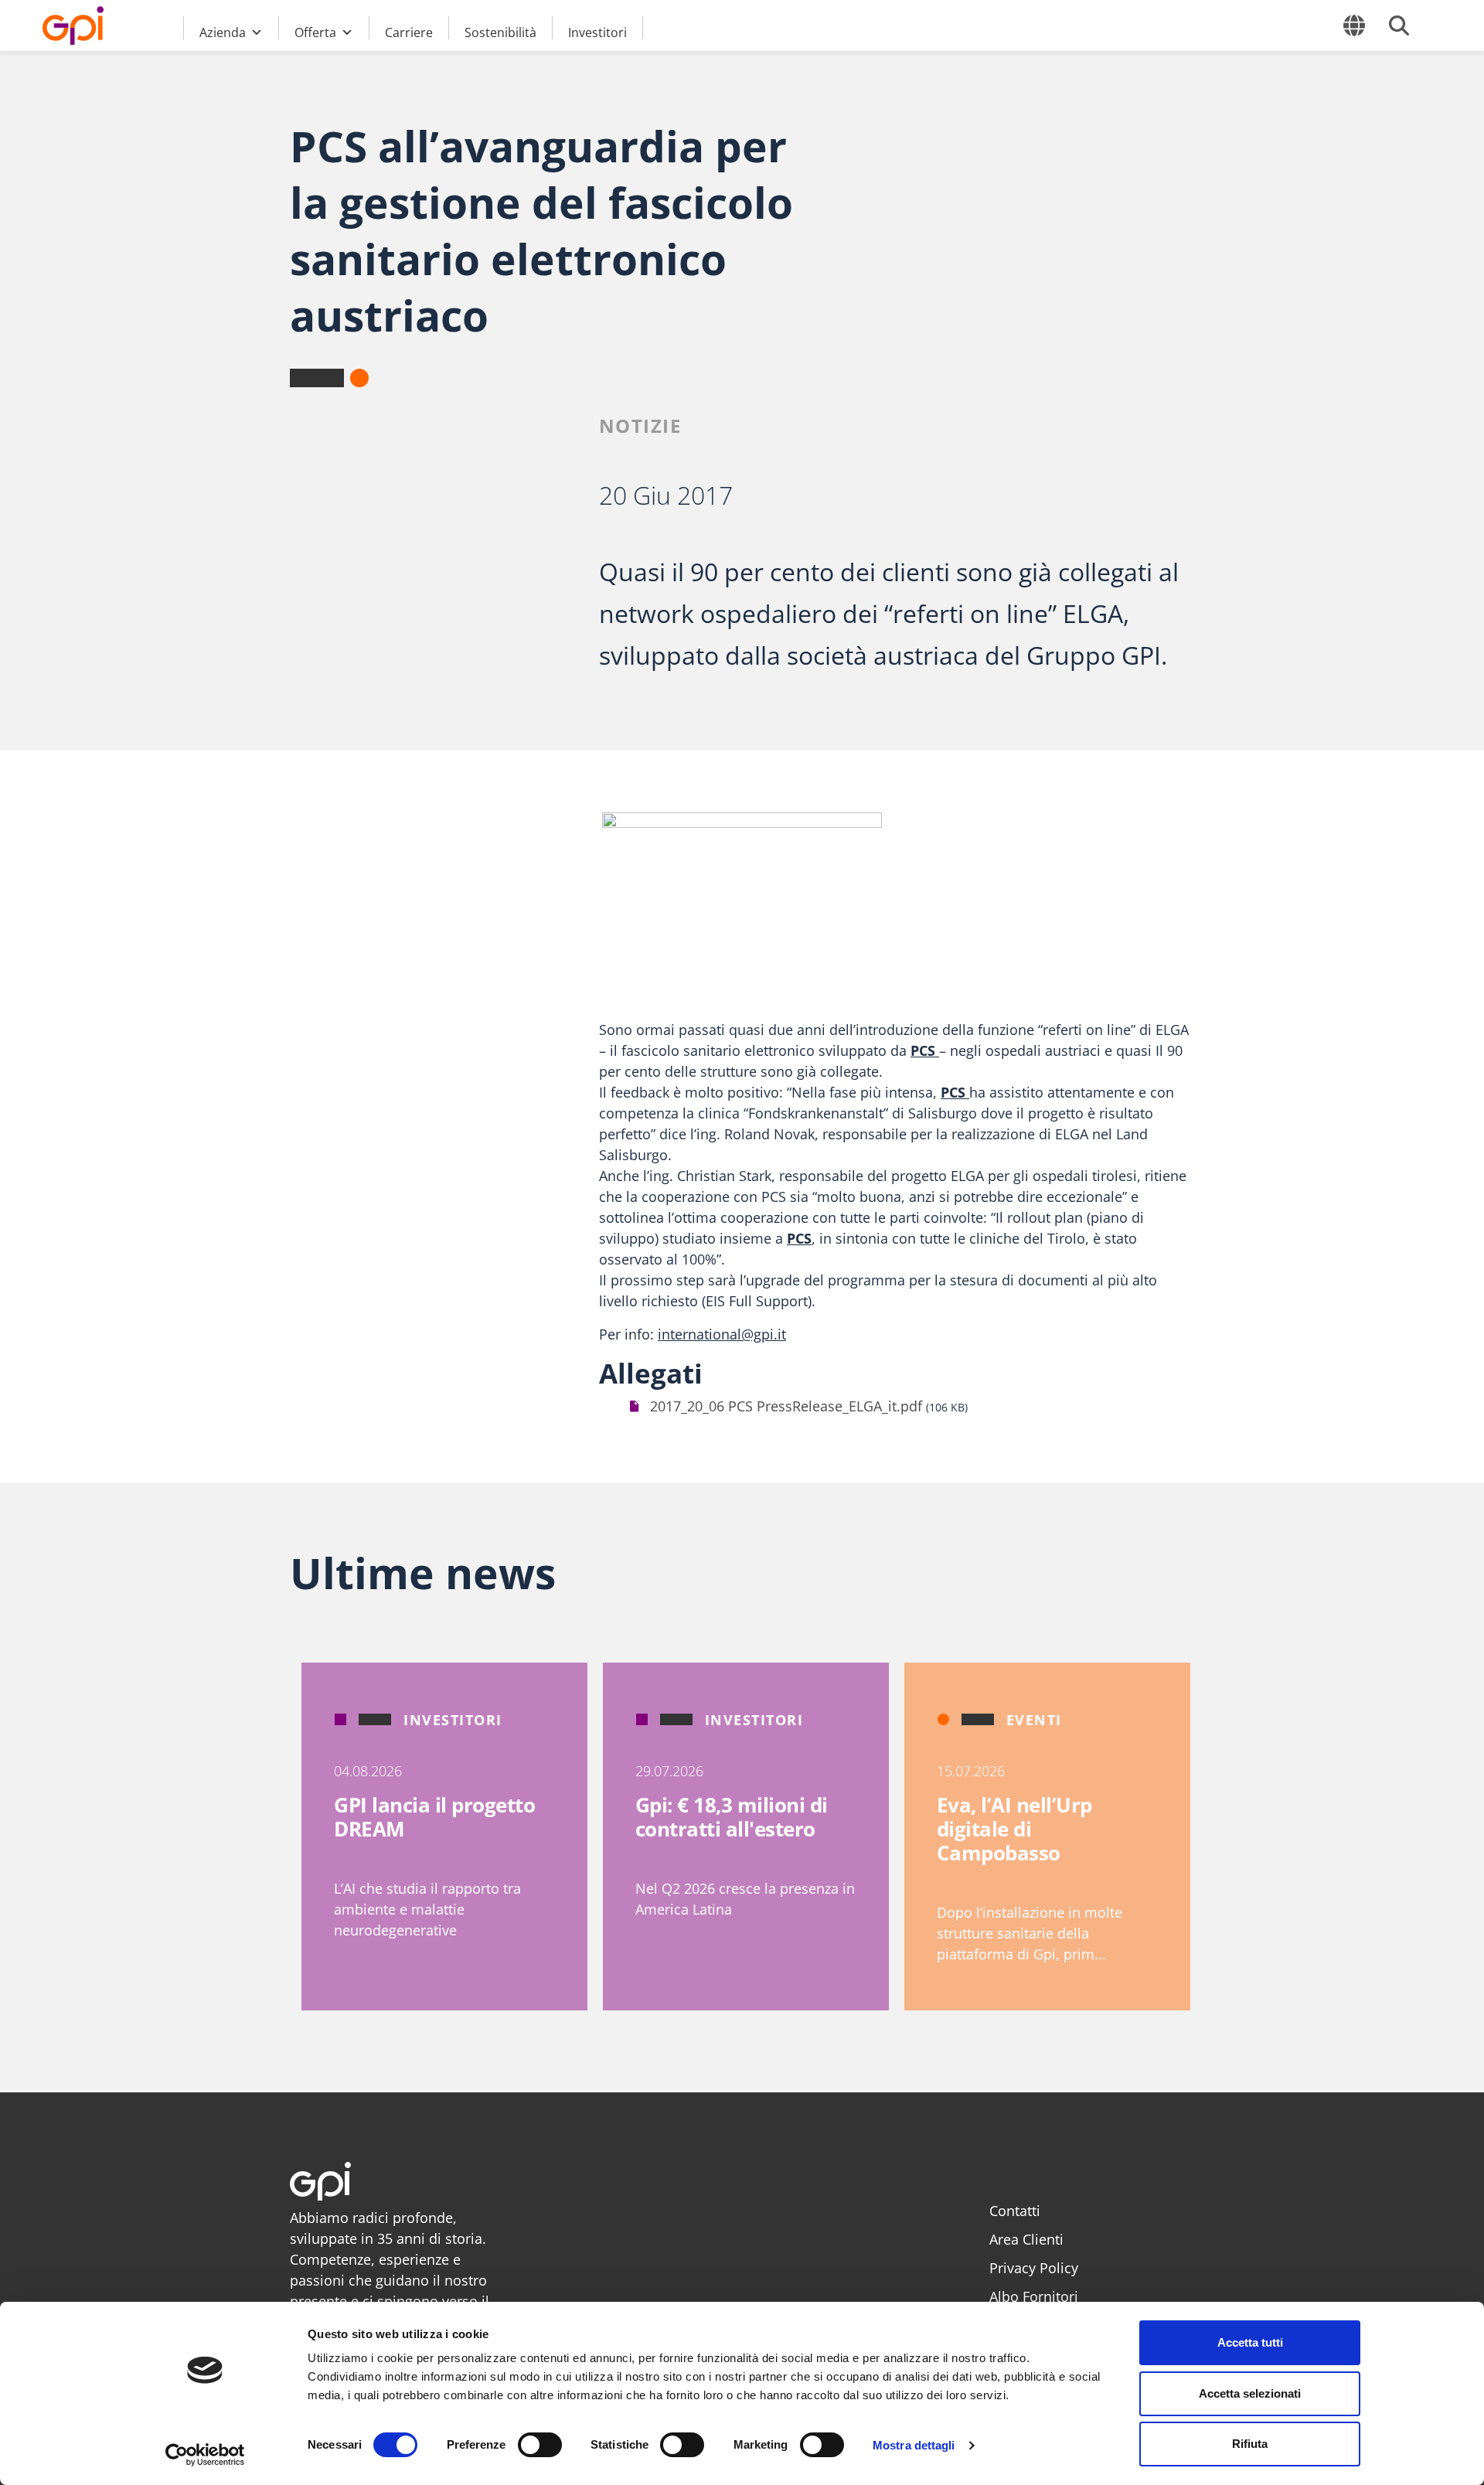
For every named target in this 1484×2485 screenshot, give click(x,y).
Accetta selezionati (1250, 2393)
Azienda (223, 32)
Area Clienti (1026, 2239)
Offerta (315, 32)
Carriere (409, 32)
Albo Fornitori (1034, 2296)
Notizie (640, 426)
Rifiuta (1250, 2444)
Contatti (1015, 2211)
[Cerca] (1399, 26)
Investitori (597, 32)
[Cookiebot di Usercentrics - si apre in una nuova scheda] (205, 2455)
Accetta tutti (1250, 2342)
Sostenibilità (500, 32)
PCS (925, 1050)
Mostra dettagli (914, 2445)
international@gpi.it (722, 1334)
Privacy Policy (1034, 2268)
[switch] (540, 2445)
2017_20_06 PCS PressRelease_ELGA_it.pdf (786, 1406)
